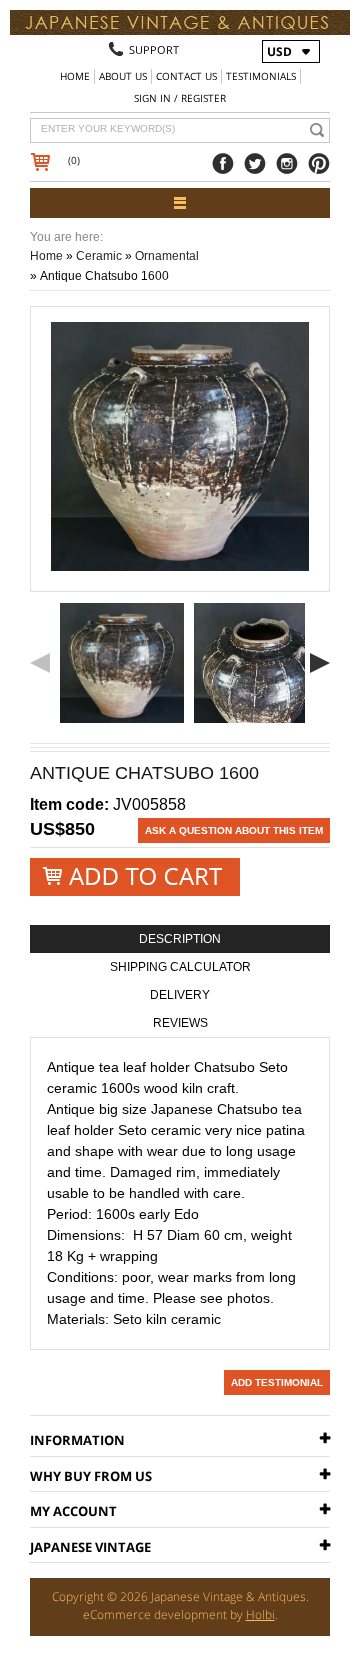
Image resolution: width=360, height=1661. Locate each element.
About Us (123, 76)
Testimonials (261, 76)
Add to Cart (135, 877)
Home (75, 76)
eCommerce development (155, 1614)
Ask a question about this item (234, 830)
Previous (40, 663)
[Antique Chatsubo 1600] (122, 663)
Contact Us (186, 76)
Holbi (260, 1614)
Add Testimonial (277, 1382)
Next (320, 663)
